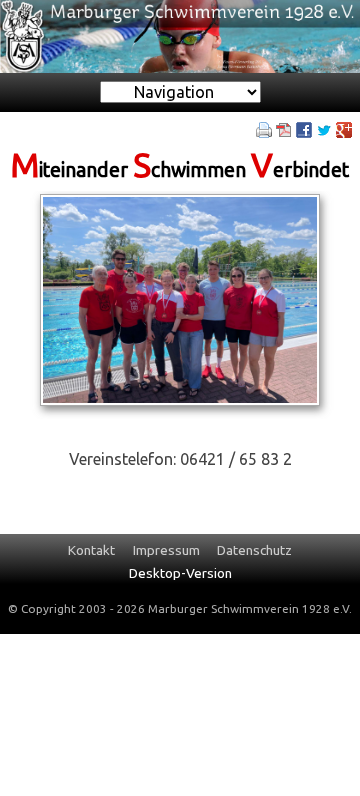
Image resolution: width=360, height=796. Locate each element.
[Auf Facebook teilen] (304, 128)
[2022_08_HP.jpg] (180, 298)
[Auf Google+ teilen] (344, 128)
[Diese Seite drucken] (264, 128)
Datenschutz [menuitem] (254, 550)
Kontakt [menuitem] (91, 550)
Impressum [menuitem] (166, 550)
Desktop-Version (180, 573)
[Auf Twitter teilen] (324, 128)
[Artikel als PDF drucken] (284, 128)
